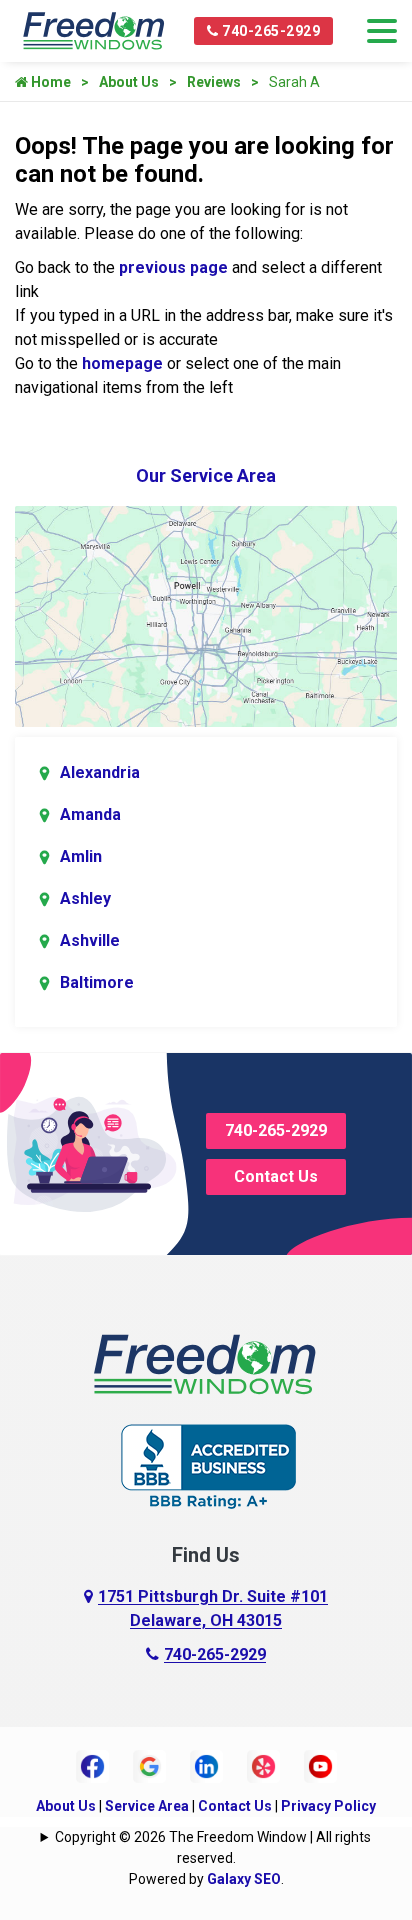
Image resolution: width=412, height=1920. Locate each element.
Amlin (81, 856)
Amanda (90, 814)
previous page (173, 267)
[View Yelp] (263, 1765)
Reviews (214, 82)
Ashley (85, 898)
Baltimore (97, 982)
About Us (129, 82)
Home (49, 82)
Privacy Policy (328, 1806)
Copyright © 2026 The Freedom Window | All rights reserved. (213, 1847)
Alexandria (100, 772)
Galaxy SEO (244, 1879)
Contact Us (276, 1176)
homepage (122, 363)
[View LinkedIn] (206, 1765)
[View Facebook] (92, 1765)
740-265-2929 (270, 31)
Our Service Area (206, 475)
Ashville (90, 940)
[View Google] (149, 1765)
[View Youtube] (320, 1765)
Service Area (147, 1806)
